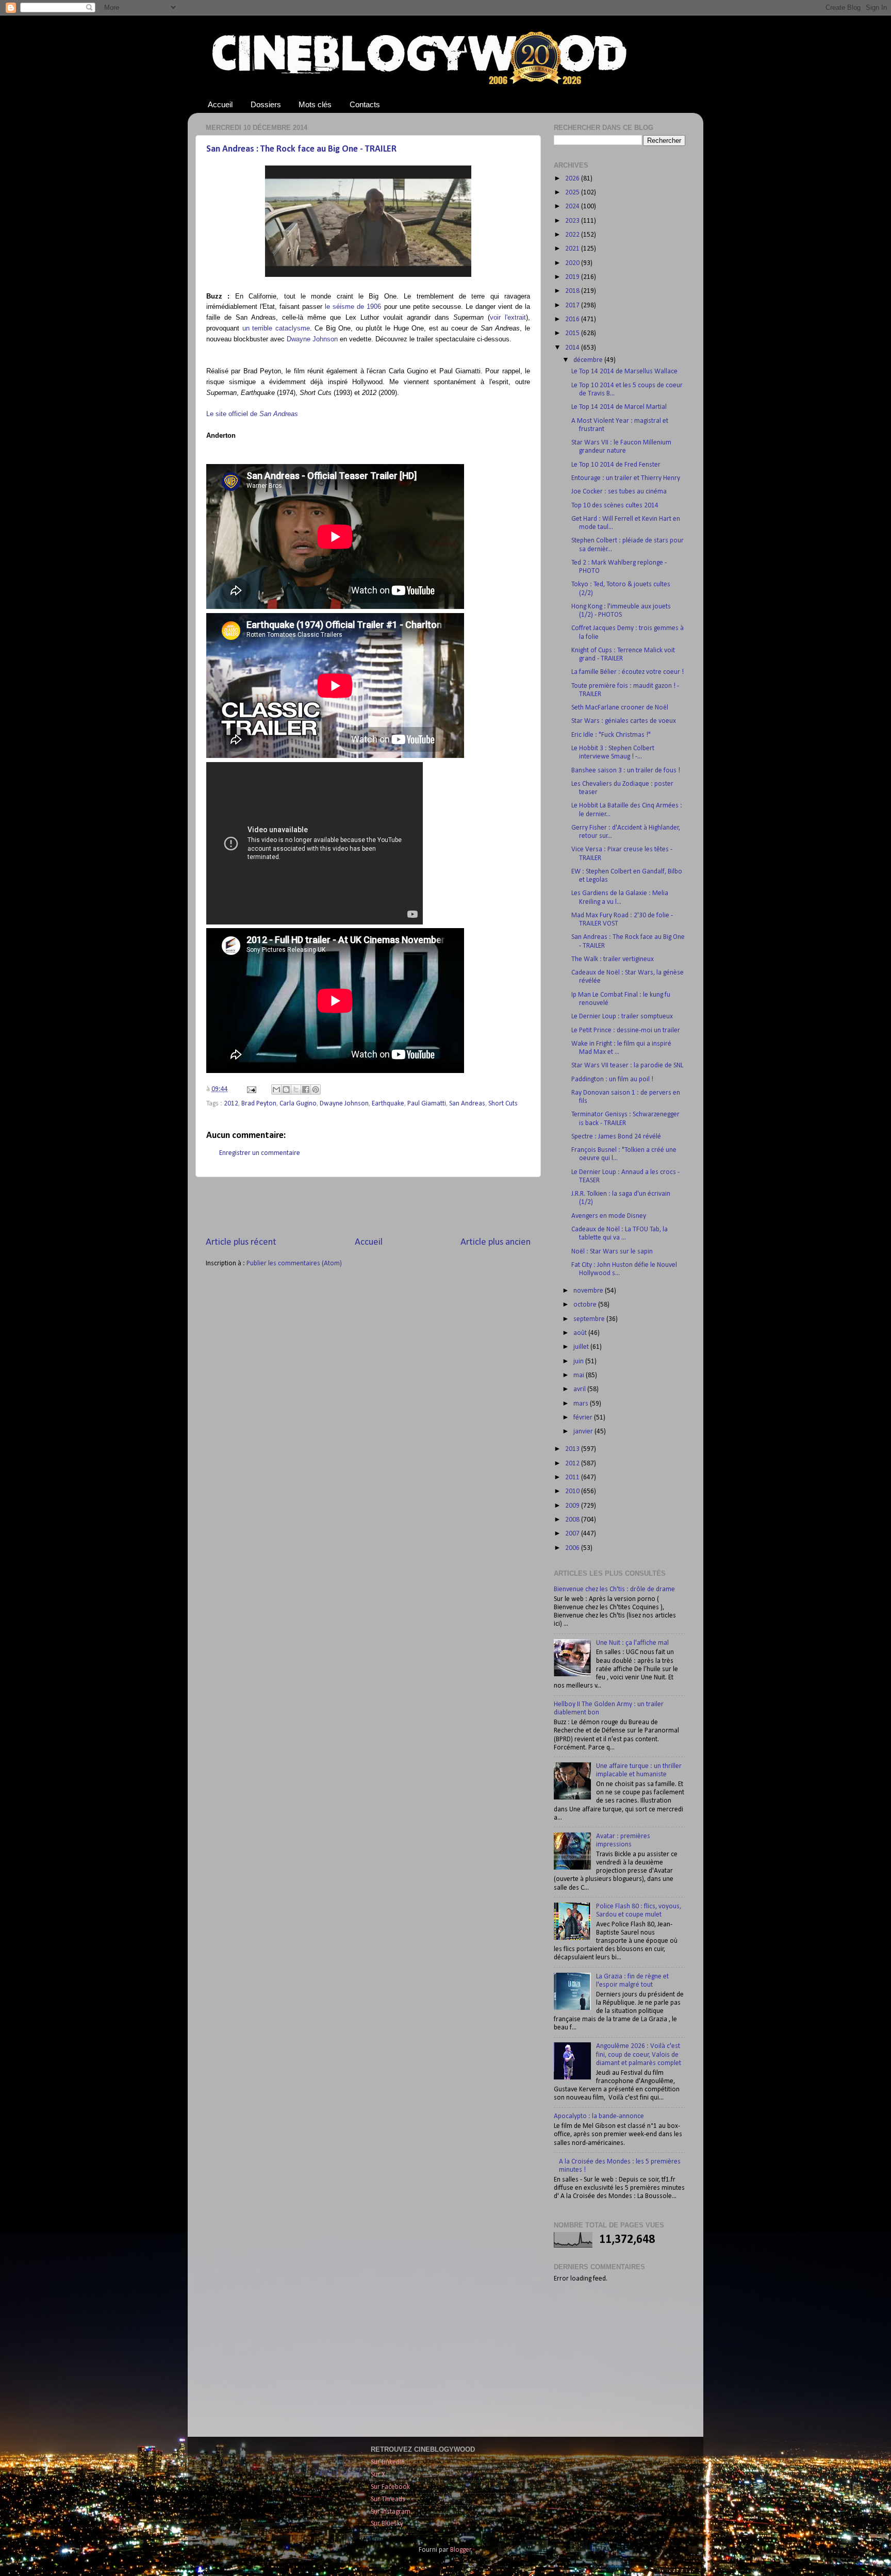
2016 (573, 319)
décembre (589, 360)
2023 (573, 221)
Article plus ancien (496, 1242)
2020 (573, 263)
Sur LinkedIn (388, 2462)
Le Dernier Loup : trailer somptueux (622, 1017)
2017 (573, 306)
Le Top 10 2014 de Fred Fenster (616, 465)
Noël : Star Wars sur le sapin (612, 1252)
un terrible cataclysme (276, 328)
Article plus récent (241, 1242)
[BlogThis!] (286, 1089)
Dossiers (266, 104)
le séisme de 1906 (353, 307)
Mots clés (315, 104)
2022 (573, 235)
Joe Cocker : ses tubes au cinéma (619, 492)
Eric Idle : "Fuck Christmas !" (611, 735)
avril (580, 1389)
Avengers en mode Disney (609, 1216)
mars (582, 1404)
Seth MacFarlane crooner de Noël (620, 708)
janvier (584, 1432)
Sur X (378, 2475)
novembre (589, 1291)
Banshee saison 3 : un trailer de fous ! (626, 771)
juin (579, 1361)
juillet (582, 1347)
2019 (573, 277)
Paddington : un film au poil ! (612, 1079)
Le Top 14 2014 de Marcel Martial (619, 407)
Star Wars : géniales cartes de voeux (624, 721)
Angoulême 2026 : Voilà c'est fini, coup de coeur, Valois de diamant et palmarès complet (639, 2054)
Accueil (220, 104)
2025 (573, 193)
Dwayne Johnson (312, 339)
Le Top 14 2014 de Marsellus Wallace (624, 371)
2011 (573, 1477)
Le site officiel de (252, 414)
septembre (590, 1319)
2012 (231, 1104)
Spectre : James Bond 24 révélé (616, 1137)
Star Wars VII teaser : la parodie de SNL (627, 1066)
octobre (586, 1305)
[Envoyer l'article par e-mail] (251, 1089)
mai (580, 1375)
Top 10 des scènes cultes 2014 (615, 506)
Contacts (365, 104)
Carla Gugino (298, 1104)
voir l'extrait (508, 317)
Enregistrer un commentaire (260, 1153)
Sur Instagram (391, 2512)
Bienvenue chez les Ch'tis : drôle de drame (614, 1589)
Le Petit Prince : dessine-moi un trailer (626, 1030)
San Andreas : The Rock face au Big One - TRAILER (301, 149)
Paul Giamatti (427, 1104)
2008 (573, 1520)
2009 (573, 1506)
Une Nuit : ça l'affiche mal (632, 1643)
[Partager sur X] (296, 1089)
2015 (573, 333)
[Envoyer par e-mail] (276, 1089)
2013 (573, 1449)
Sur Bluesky (387, 2524)
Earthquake (388, 1104)
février (584, 1418)
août (581, 1333)
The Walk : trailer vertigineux (613, 959)
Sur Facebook (390, 2487)
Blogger (461, 2550)
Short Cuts (503, 1104)
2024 (573, 207)
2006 (573, 1548)
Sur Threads (388, 2499)
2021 (573, 249)
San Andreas (467, 1104)
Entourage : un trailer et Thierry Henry (626, 478)
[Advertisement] (368, 1207)
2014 (573, 348)
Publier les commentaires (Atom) (294, 1264)
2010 (573, 1491)
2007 (573, 1534)
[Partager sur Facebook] (306, 1089)
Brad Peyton (259, 1104)
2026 (573, 179)
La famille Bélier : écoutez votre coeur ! (628, 672)
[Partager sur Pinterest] (316, 1089)
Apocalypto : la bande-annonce (599, 2116)
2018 (573, 291)
